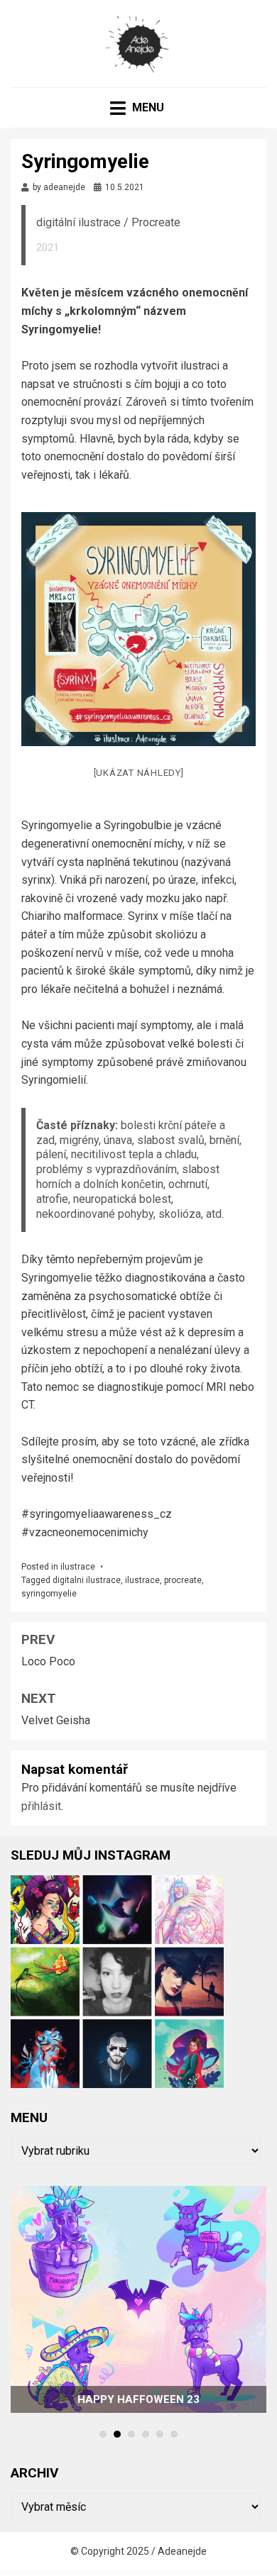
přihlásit (41, 1806)
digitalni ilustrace (87, 1580)
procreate (183, 1580)
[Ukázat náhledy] (139, 773)
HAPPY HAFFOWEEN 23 (138, 2399)
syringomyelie (49, 1594)
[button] (103, 2434)
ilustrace (78, 1567)
